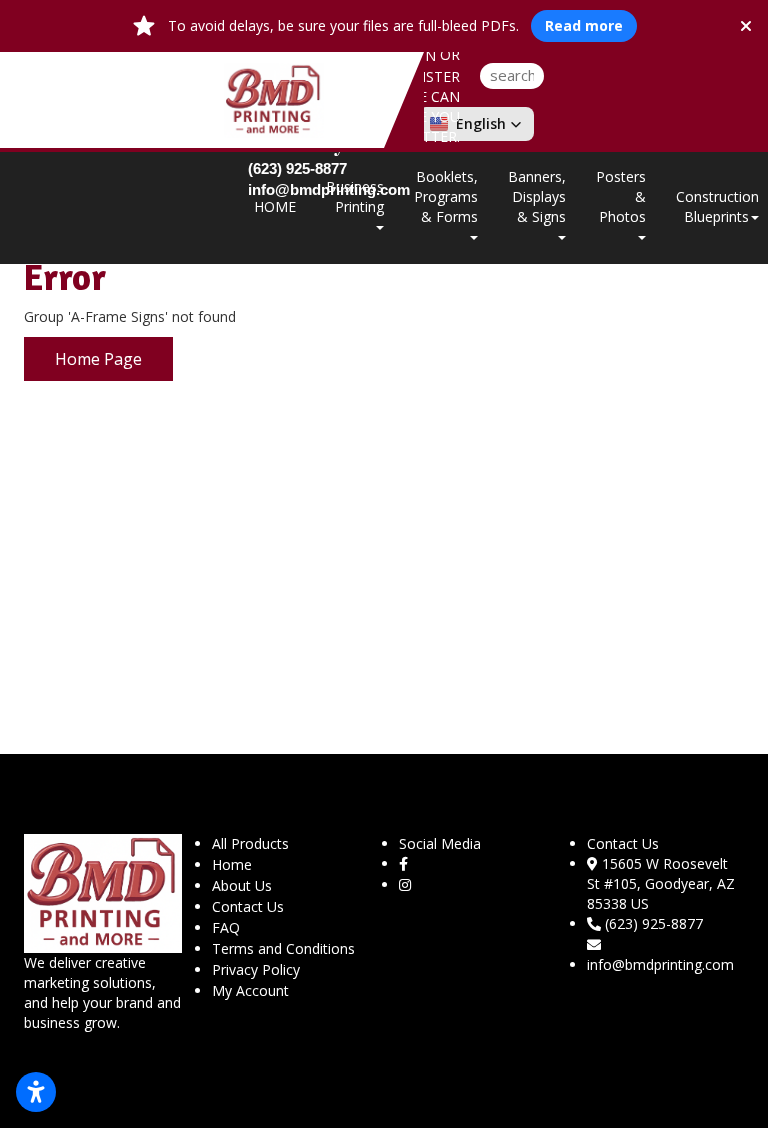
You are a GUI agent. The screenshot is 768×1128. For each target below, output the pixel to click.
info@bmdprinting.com (660, 964)
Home (232, 864)
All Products (250, 843)
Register (427, 76)
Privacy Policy (256, 969)
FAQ (226, 927)
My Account (250, 990)
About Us (242, 885)
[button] (476, 124)
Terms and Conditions (283, 948)
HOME (275, 206)
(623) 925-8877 (654, 923)
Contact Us (248, 906)
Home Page (98, 359)
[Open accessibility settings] (36, 1092)
